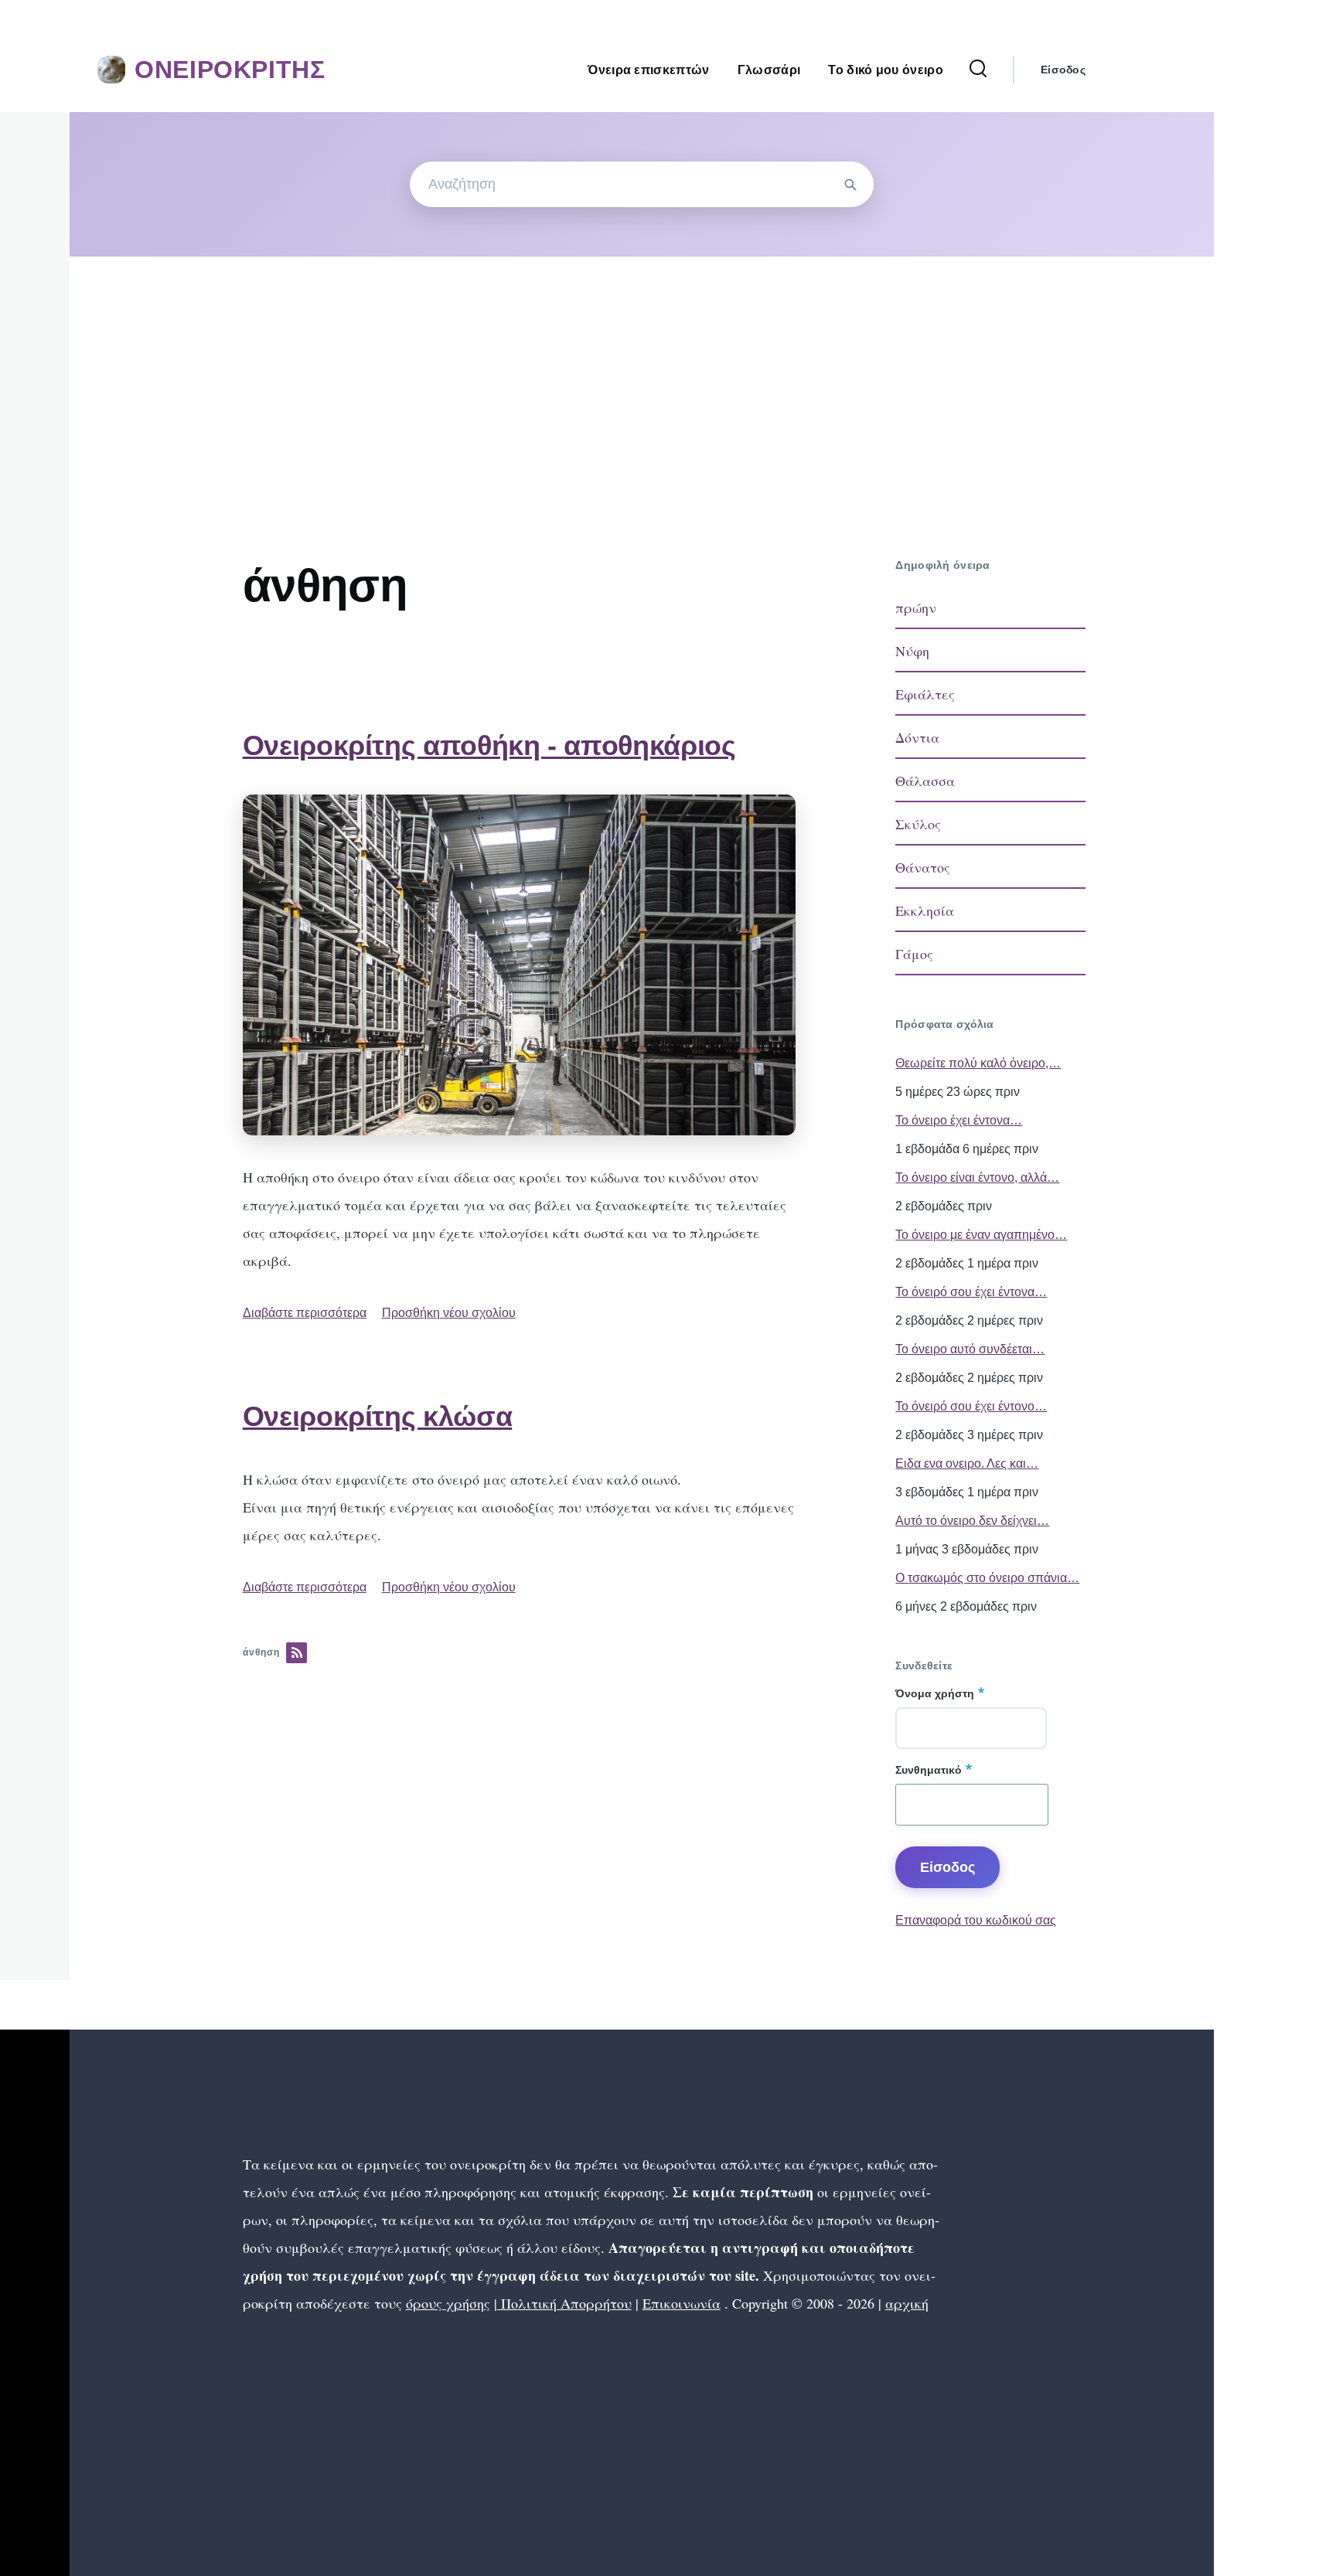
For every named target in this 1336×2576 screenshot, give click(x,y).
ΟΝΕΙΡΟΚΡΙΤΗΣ (230, 70)
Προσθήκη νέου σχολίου (449, 1313)
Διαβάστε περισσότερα (305, 1313)
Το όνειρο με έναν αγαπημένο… (981, 1235)
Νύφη (912, 651)
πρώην (916, 607)
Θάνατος (923, 867)
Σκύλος (918, 824)
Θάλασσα (925, 781)
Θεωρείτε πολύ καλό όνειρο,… (978, 1063)
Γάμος (914, 954)
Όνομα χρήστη (935, 1693)
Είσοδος (1063, 70)
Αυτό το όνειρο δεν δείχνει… (972, 1521)
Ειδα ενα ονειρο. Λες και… (967, 1463)
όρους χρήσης (448, 2303)
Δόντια (917, 737)
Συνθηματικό (929, 1770)
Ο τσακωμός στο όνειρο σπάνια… (987, 1578)
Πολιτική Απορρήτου (564, 2303)
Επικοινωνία (682, 2303)
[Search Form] (978, 70)
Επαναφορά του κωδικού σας (976, 1920)
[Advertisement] (642, 373)
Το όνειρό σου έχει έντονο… (971, 1406)
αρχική (907, 2303)
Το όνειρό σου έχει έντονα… (971, 1292)
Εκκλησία (925, 910)
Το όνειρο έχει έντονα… (959, 1120)
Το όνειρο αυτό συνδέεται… (970, 1349)
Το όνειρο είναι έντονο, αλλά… (977, 1177)
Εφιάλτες (925, 694)
